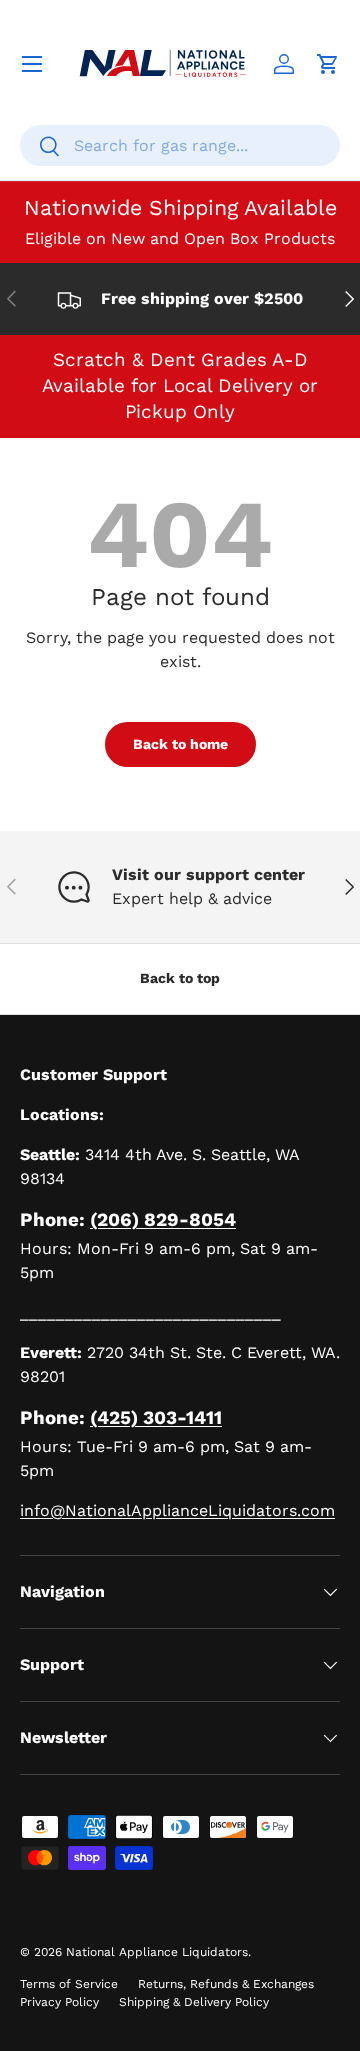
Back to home (180, 744)
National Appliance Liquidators (157, 1952)
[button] (328, 64)
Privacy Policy (59, 2002)
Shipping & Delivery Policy (194, 2002)
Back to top (180, 978)
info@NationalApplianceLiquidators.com (177, 1510)
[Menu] (32, 64)
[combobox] (180, 145)
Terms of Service (69, 1984)
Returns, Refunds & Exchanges (226, 1984)
